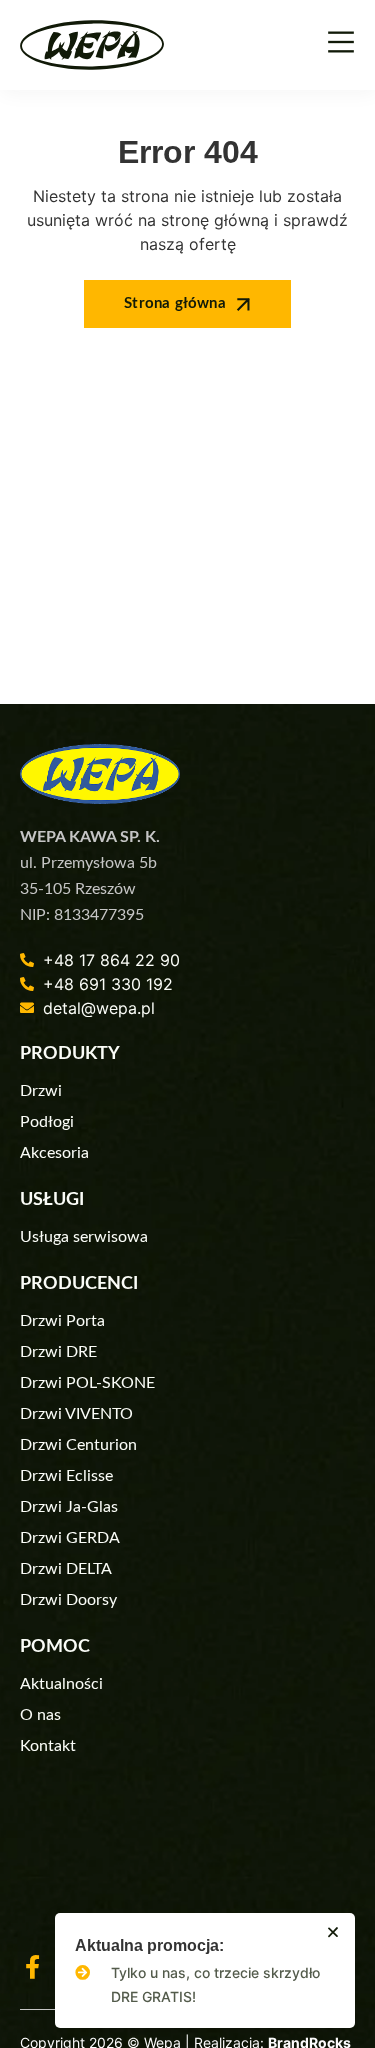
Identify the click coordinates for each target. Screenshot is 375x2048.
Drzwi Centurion (78, 1445)
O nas (40, 1715)
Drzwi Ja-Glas (69, 1507)
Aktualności (61, 1684)
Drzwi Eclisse (66, 1476)
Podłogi (47, 1122)
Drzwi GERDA (70, 1538)
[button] (333, 1932)
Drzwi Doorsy (68, 1600)
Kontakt (48, 1746)
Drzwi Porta (62, 1321)
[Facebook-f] (32, 1967)
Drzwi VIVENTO (76, 1414)
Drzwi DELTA (66, 1569)
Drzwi (41, 1091)
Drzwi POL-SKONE (87, 1383)
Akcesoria (54, 1153)
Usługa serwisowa (84, 1237)
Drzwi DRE (58, 1352)
